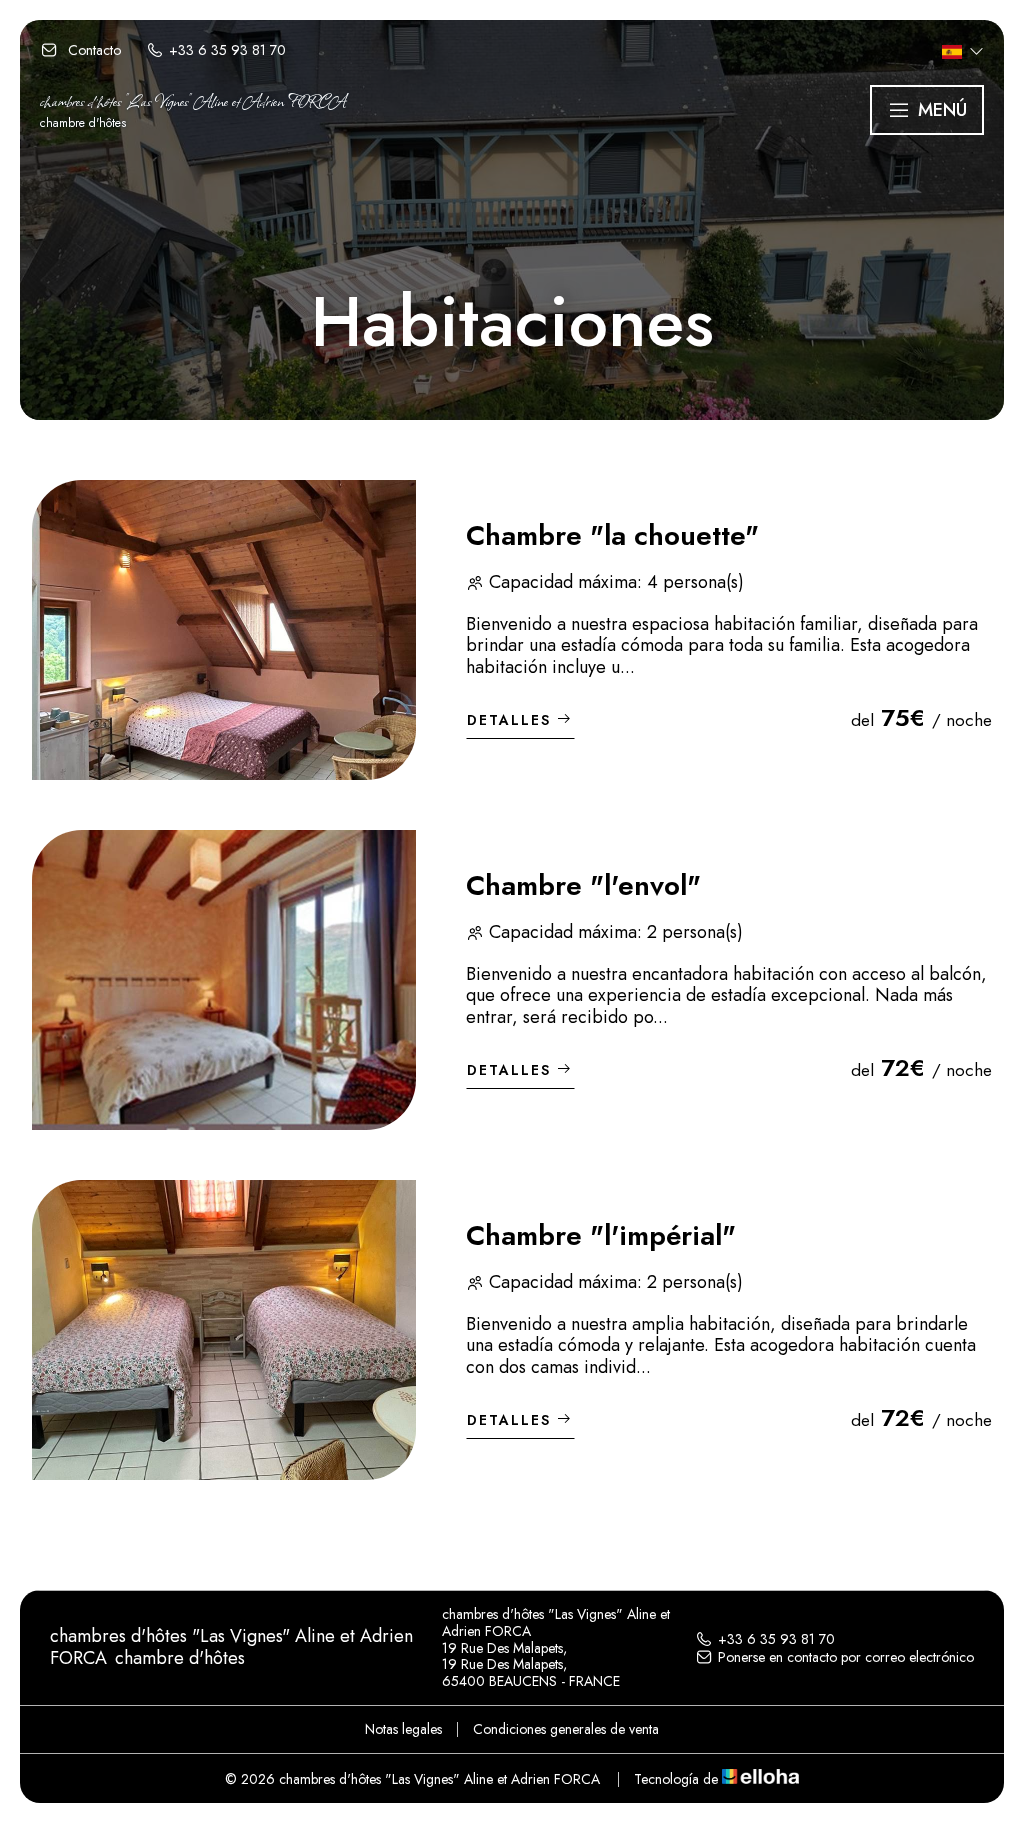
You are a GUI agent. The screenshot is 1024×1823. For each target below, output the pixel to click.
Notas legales (403, 1729)
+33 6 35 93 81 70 (776, 1639)
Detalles (509, 720)
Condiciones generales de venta (566, 1729)
